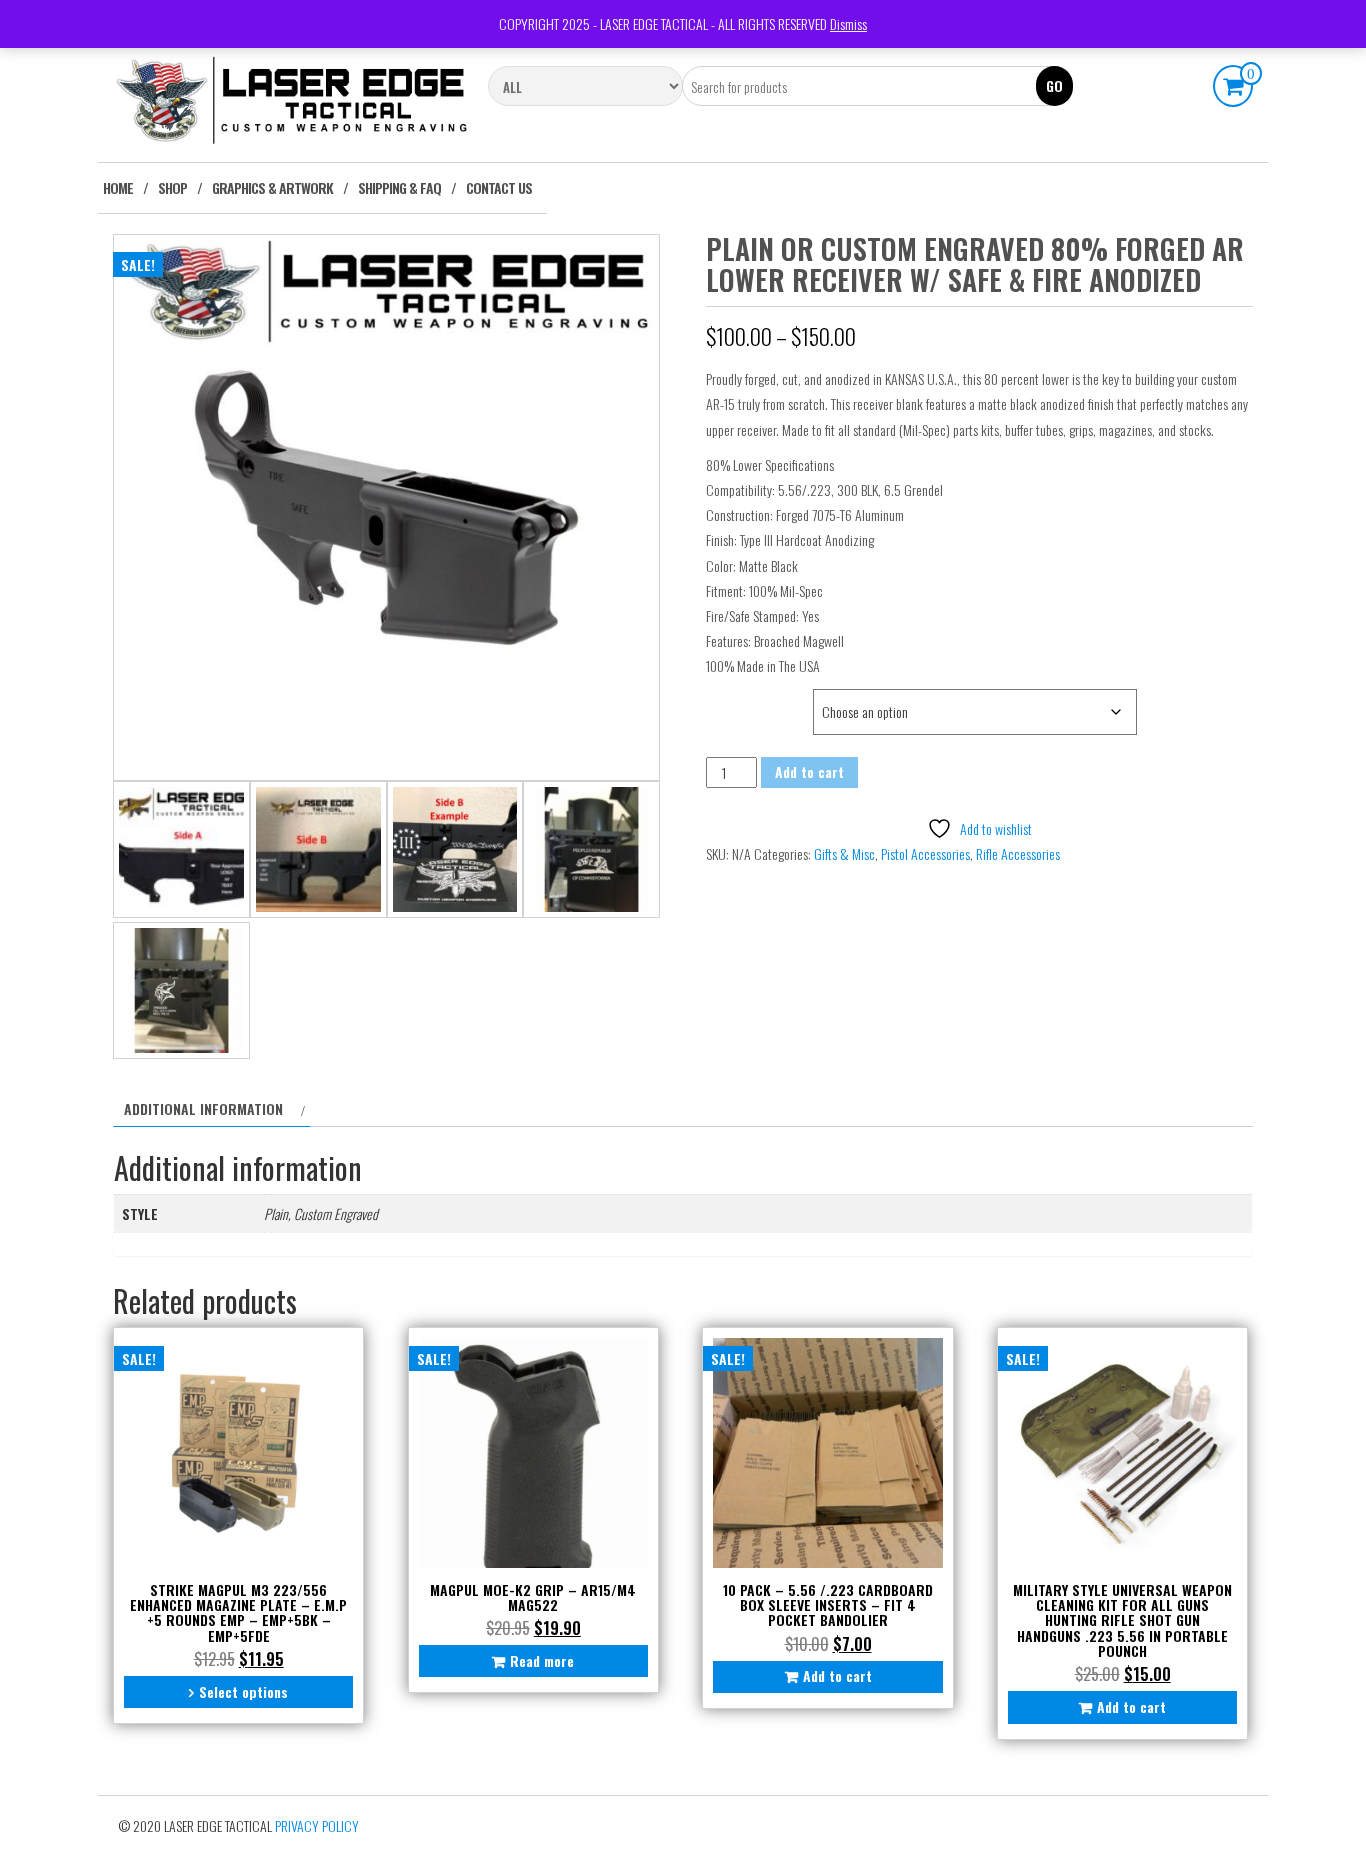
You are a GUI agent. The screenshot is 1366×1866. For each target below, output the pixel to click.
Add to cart (809, 771)
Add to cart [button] (837, 1675)
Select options (243, 1691)
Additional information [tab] (203, 1108)
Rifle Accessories (1018, 853)
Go (1054, 85)
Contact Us (499, 187)
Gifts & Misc (844, 853)
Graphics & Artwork (272, 187)
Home (118, 187)
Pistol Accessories (925, 853)
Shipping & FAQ (399, 187)
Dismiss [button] (848, 23)
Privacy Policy (317, 1825)
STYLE (725, 699)
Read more (542, 1660)
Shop (172, 187)
